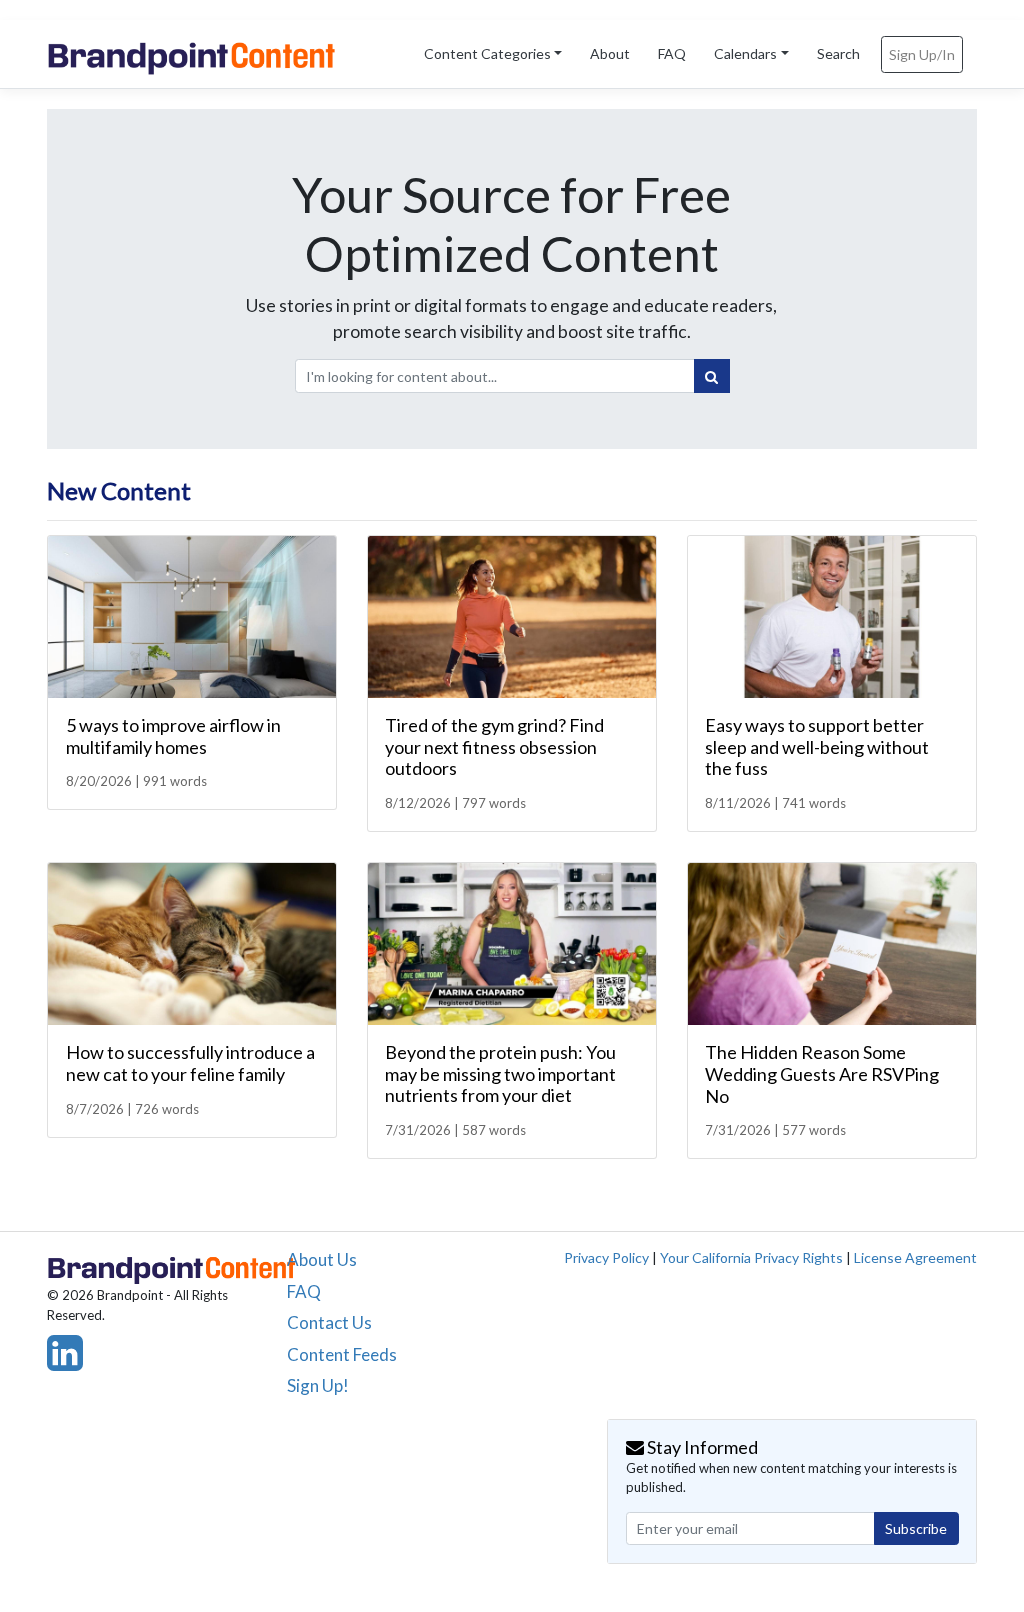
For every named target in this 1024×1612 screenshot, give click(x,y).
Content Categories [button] (487, 53)
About (610, 53)
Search (838, 53)
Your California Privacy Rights (751, 1257)
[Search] (712, 376)
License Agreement (915, 1257)
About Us (322, 1259)
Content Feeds (342, 1354)
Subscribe (916, 1528)
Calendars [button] (745, 53)
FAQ (672, 53)
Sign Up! (318, 1385)
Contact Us (329, 1322)
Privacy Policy (606, 1257)
